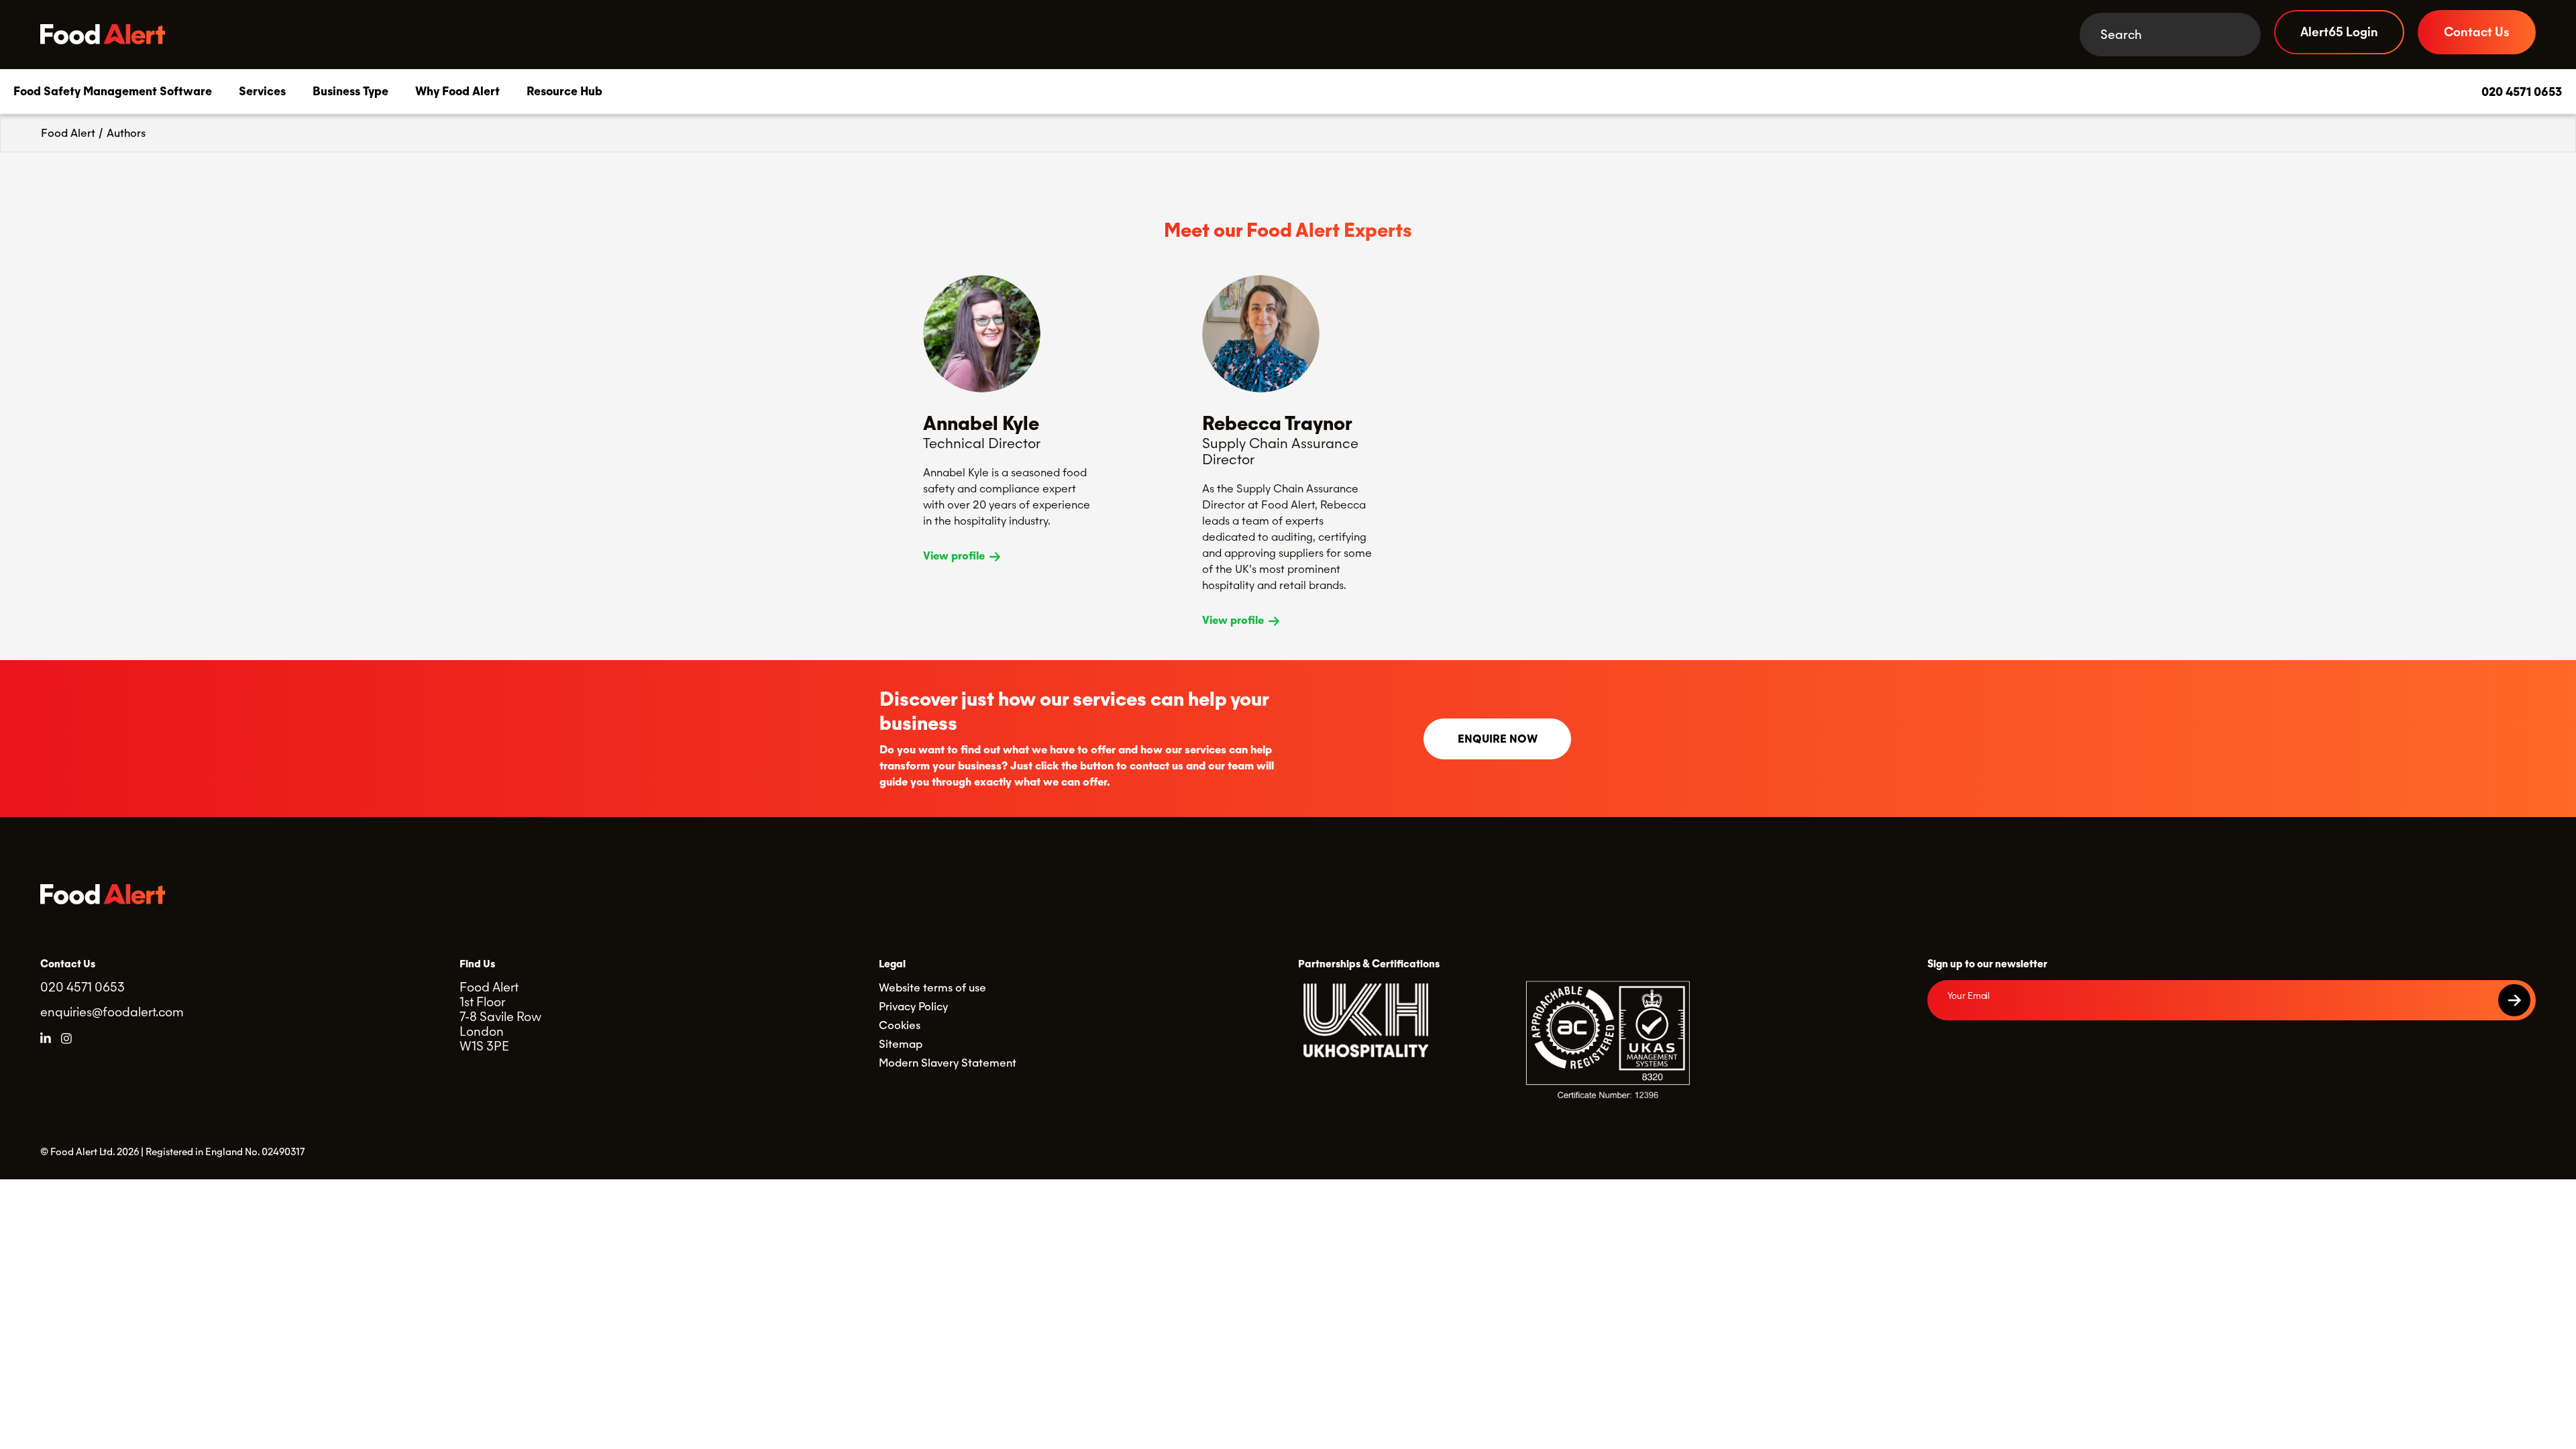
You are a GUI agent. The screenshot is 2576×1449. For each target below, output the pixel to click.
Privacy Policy (913, 1007)
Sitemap (901, 1044)
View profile (955, 556)
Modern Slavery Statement (948, 1063)
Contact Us (2477, 32)
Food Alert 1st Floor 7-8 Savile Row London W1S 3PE (500, 1017)
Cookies (900, 1025)
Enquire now (1498, 739)
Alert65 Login (2339, 32)
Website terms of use (932, 988)
